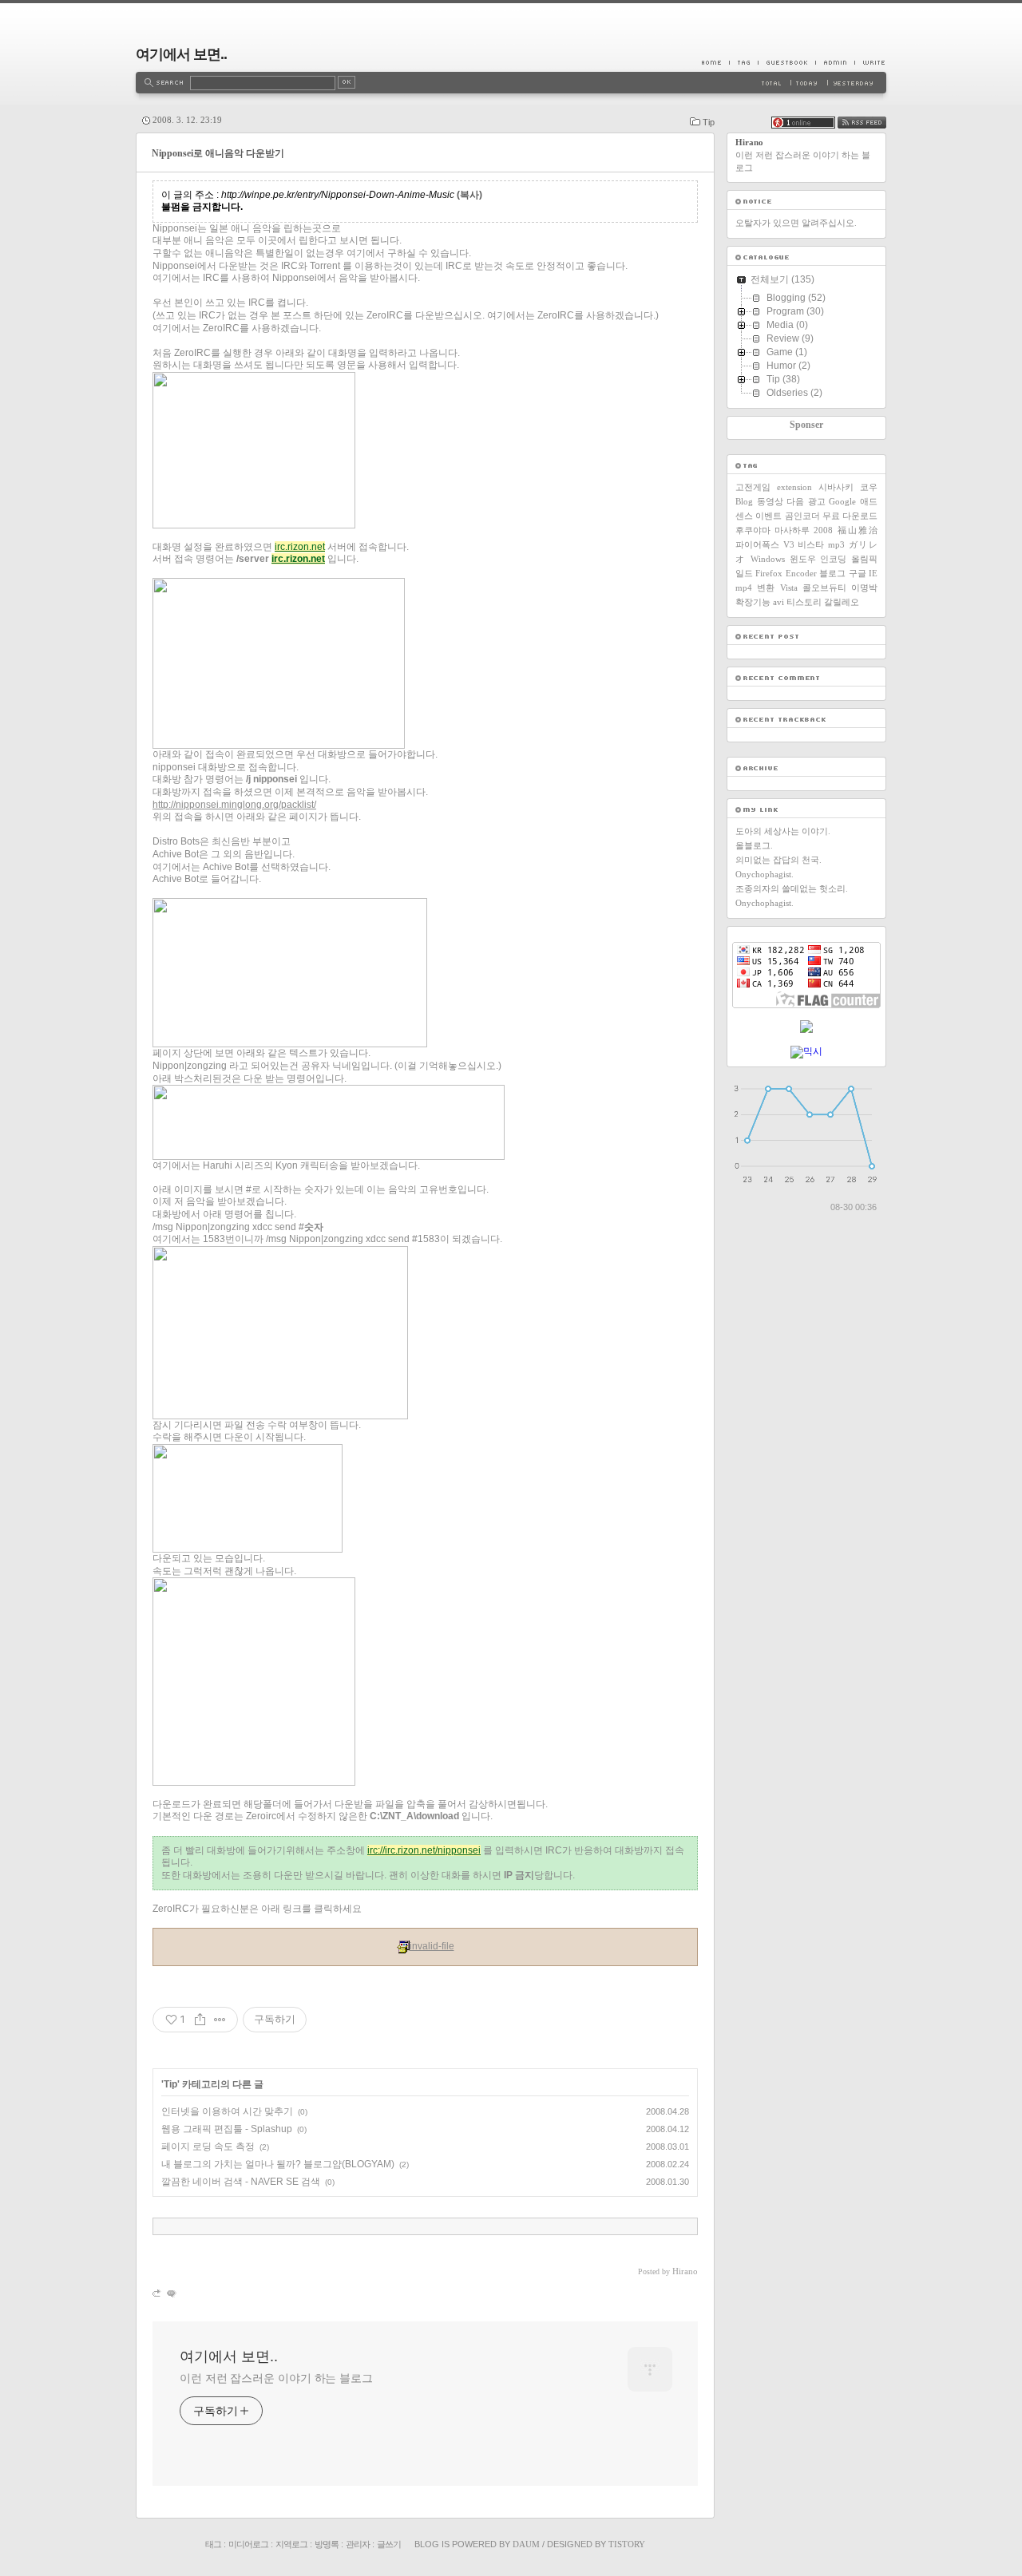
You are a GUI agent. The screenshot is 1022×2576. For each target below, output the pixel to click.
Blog (744, 501)
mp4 (744, 588)
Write (870, 62)
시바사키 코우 (848, 487)
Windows (768, 559)
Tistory (627, 2544)
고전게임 (753, 487)
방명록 (327, 2544)
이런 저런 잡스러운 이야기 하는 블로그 (276, 2378)
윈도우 (803, 559)
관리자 (358, 2544)
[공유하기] (200, 2020)
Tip (709, 122)
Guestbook (786, 62)
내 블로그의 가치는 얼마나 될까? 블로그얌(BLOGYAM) (278, 2164)
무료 (831, 516)
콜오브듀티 (824, 588)
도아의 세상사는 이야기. (783, 831)
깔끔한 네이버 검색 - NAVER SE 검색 (241, 2182)
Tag (743, 62)
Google (842, 501)
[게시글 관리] (220, 2020)
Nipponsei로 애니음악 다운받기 (218, 153)
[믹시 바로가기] (806, 1051)
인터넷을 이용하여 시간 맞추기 (227, 2111)
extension (794, 487)
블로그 (832, 573)
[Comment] (170, 2293)
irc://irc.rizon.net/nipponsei (424, 1850)
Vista (789, 588)
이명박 (864, 588)
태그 (213, 2544)
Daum (526, 2544)
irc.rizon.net (300, 547)
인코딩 (833, 559)
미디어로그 (248, 2544)
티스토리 (804, 602)
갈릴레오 (842, 602)
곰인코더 (802, 516)
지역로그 (291, 2544)
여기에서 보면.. (181, 54)
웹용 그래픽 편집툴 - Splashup (227, 2129)
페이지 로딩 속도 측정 (208, 2147)
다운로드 (860, 516)
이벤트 (768, 516)
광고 (817, 501)
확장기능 (753, 602)
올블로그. (754, 845)
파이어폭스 (757, 544)
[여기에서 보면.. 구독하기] (862, 125)
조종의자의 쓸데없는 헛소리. (792, 888)
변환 (766, 588)
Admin (835, 62)
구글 (858, 573)
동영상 (770, 501)
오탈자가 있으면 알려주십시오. (796, 223)
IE (873, 573)
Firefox (769, 573)
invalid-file (432, 1946)
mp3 (836, 544)
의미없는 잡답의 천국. (778, 860)
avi (778, 602)
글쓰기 (389, 2544)
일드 (744, 573)
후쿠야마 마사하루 (772, 530)
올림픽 (864, 559)
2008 (823, 530)
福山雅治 (858, 530)
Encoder (801, 573)
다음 (795, 501)
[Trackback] (158, 2293)
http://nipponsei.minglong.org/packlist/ (234, 805)
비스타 (811, 544)
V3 (789, 544)
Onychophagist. (765, 874)
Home (715, 62)
